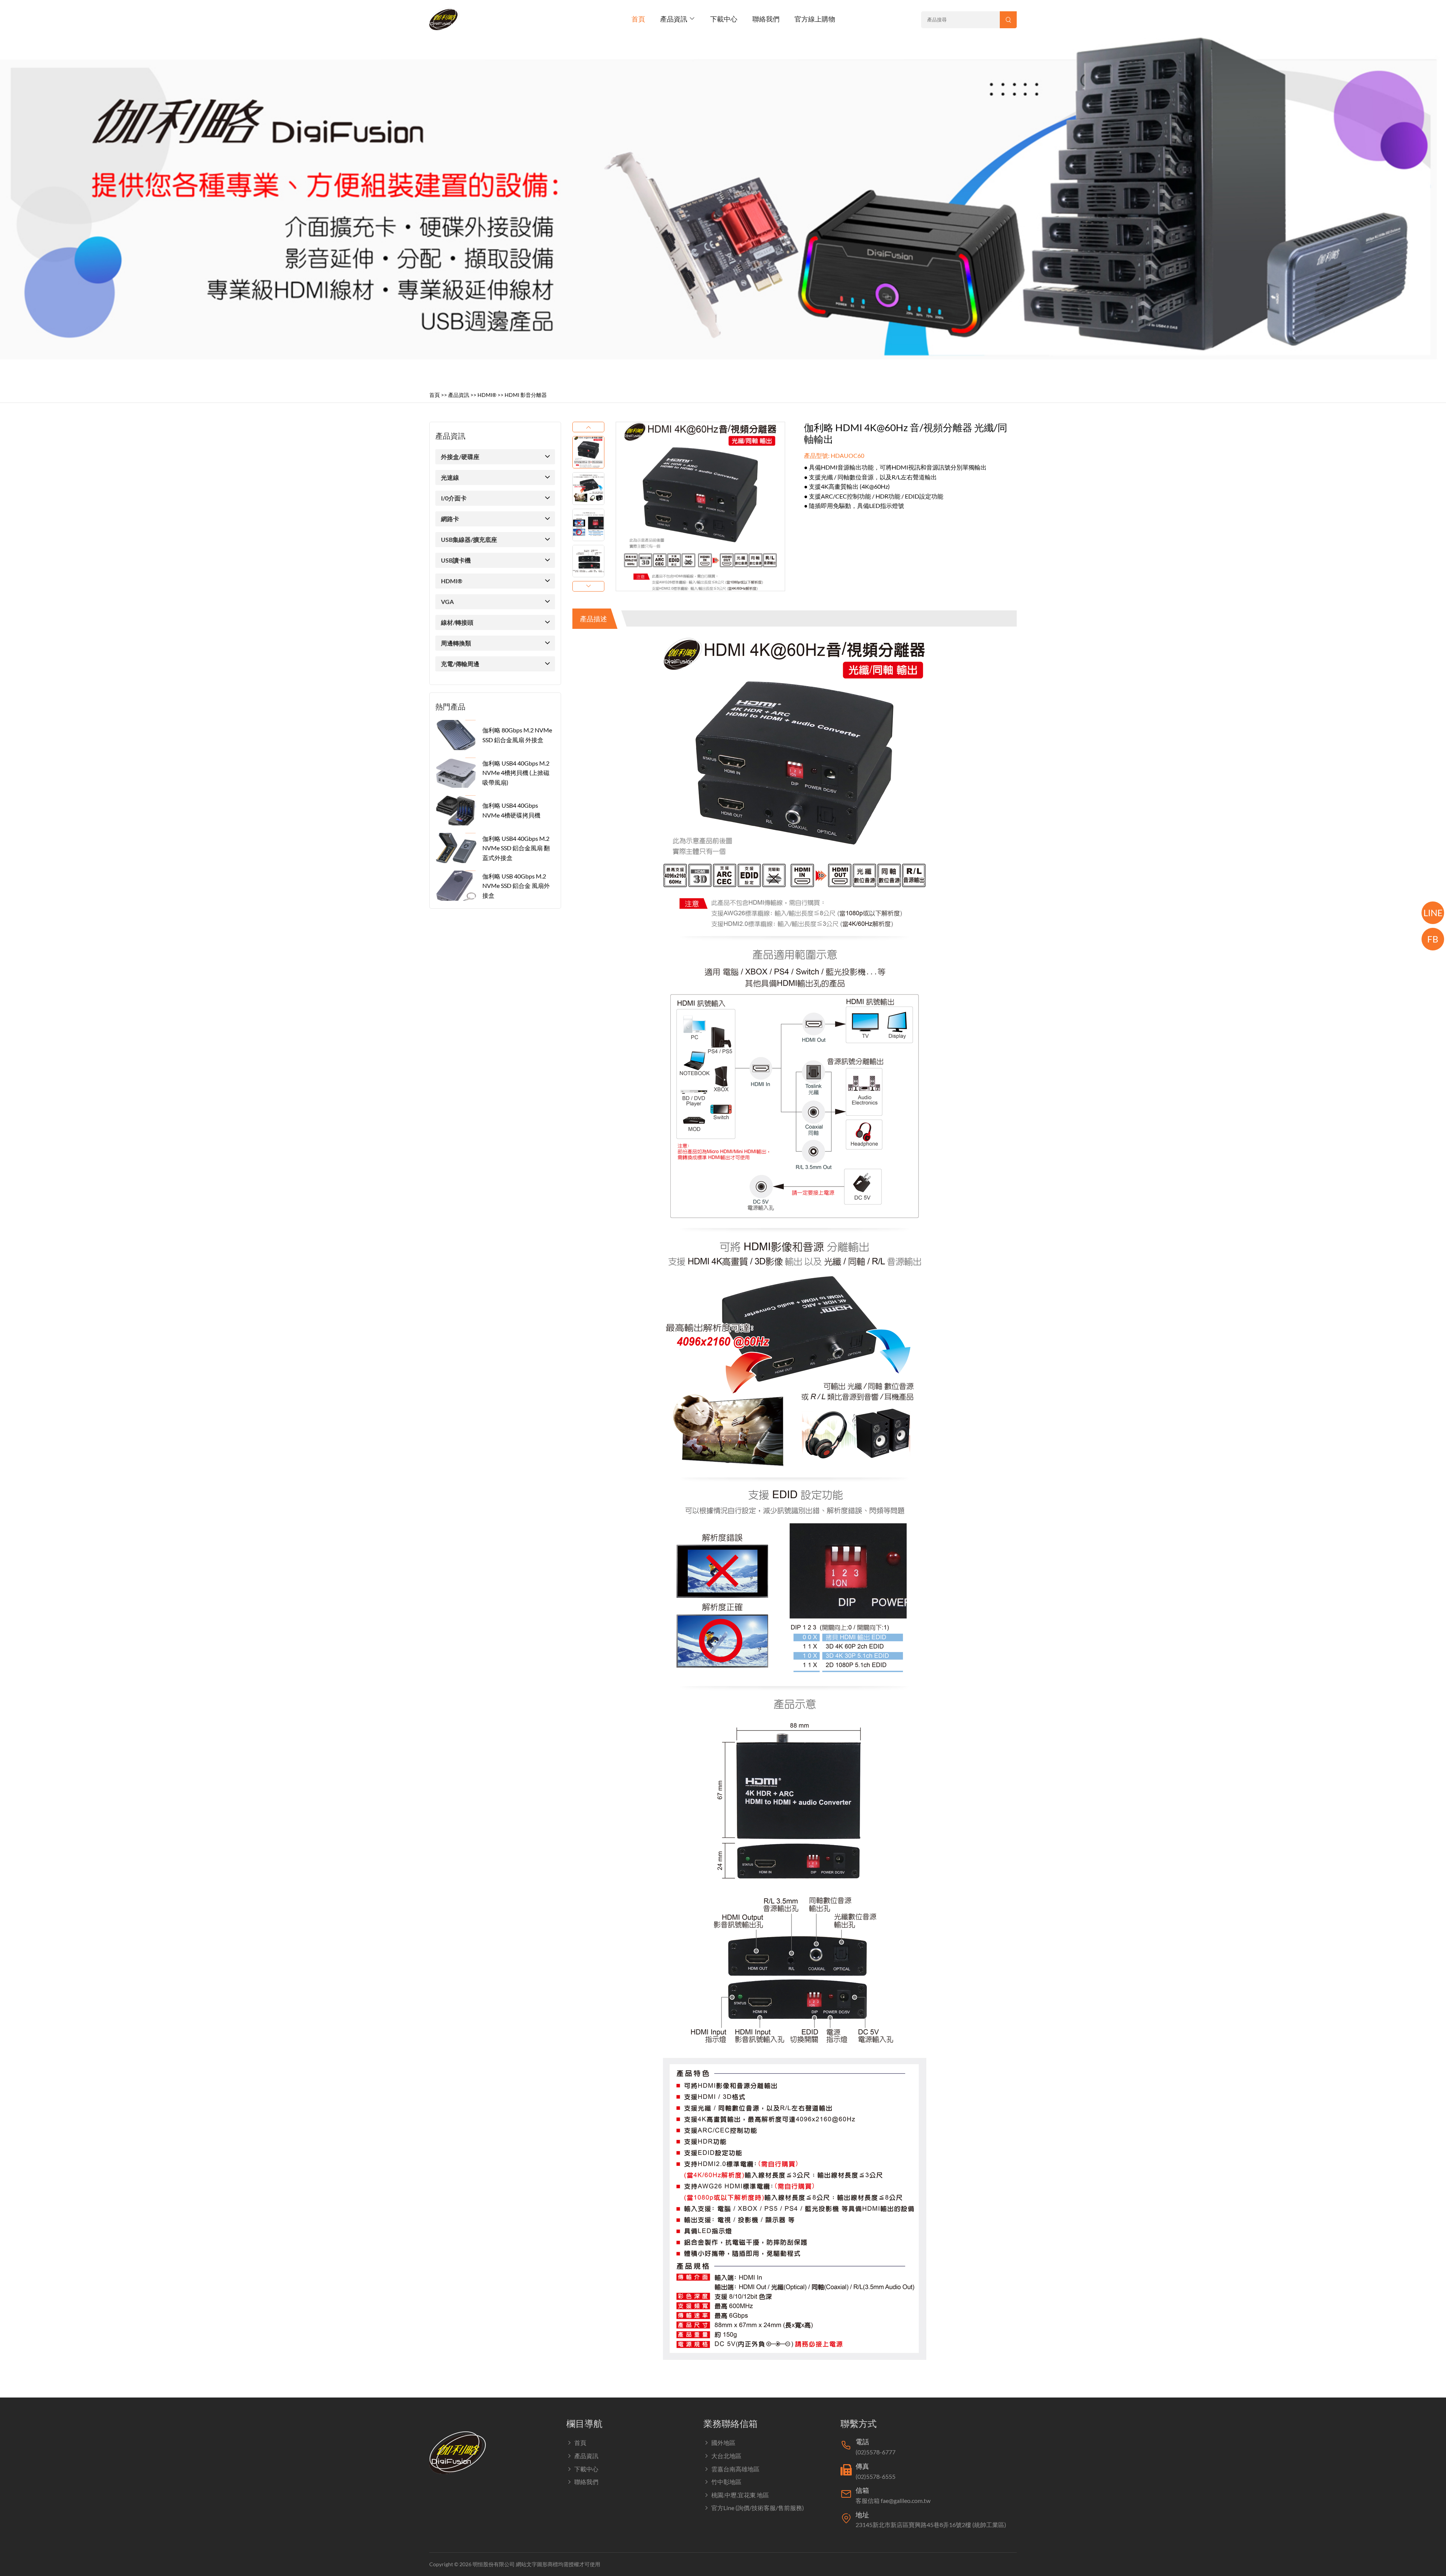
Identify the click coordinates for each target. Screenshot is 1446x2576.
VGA (447, 602)
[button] (588, 427)
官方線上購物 (815, 19)
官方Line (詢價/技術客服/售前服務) (758, 2508)
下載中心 (724, 19)
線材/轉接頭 (457, 622)
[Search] (1008, 20)
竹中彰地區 (726, 2482)
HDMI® (487, 395)
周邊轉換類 (456, 643)
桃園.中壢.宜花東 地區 (740, 2495)
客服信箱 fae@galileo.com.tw (893, 2501)
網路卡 (450, 519)
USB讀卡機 (456, 560)
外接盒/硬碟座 (460, 457)
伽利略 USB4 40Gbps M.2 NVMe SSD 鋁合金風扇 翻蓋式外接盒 (516, 848)
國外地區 (723, 2443)
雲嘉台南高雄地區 (735, 2469)
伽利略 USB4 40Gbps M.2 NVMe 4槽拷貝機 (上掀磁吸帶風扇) (516, 773)
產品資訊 (674, 19)
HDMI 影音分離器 (526, 395)
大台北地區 (726, 2456)
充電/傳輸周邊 (460, 664)
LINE (1433, 913)
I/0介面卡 (454, 498)
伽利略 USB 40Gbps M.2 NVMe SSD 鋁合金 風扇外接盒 (516, 886)
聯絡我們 (766, 19)
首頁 (638, 19)
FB (1433, 939)
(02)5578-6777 (876, 2452)
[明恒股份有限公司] (446, 19)
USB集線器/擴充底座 (469, 539)
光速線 (450, 477)
